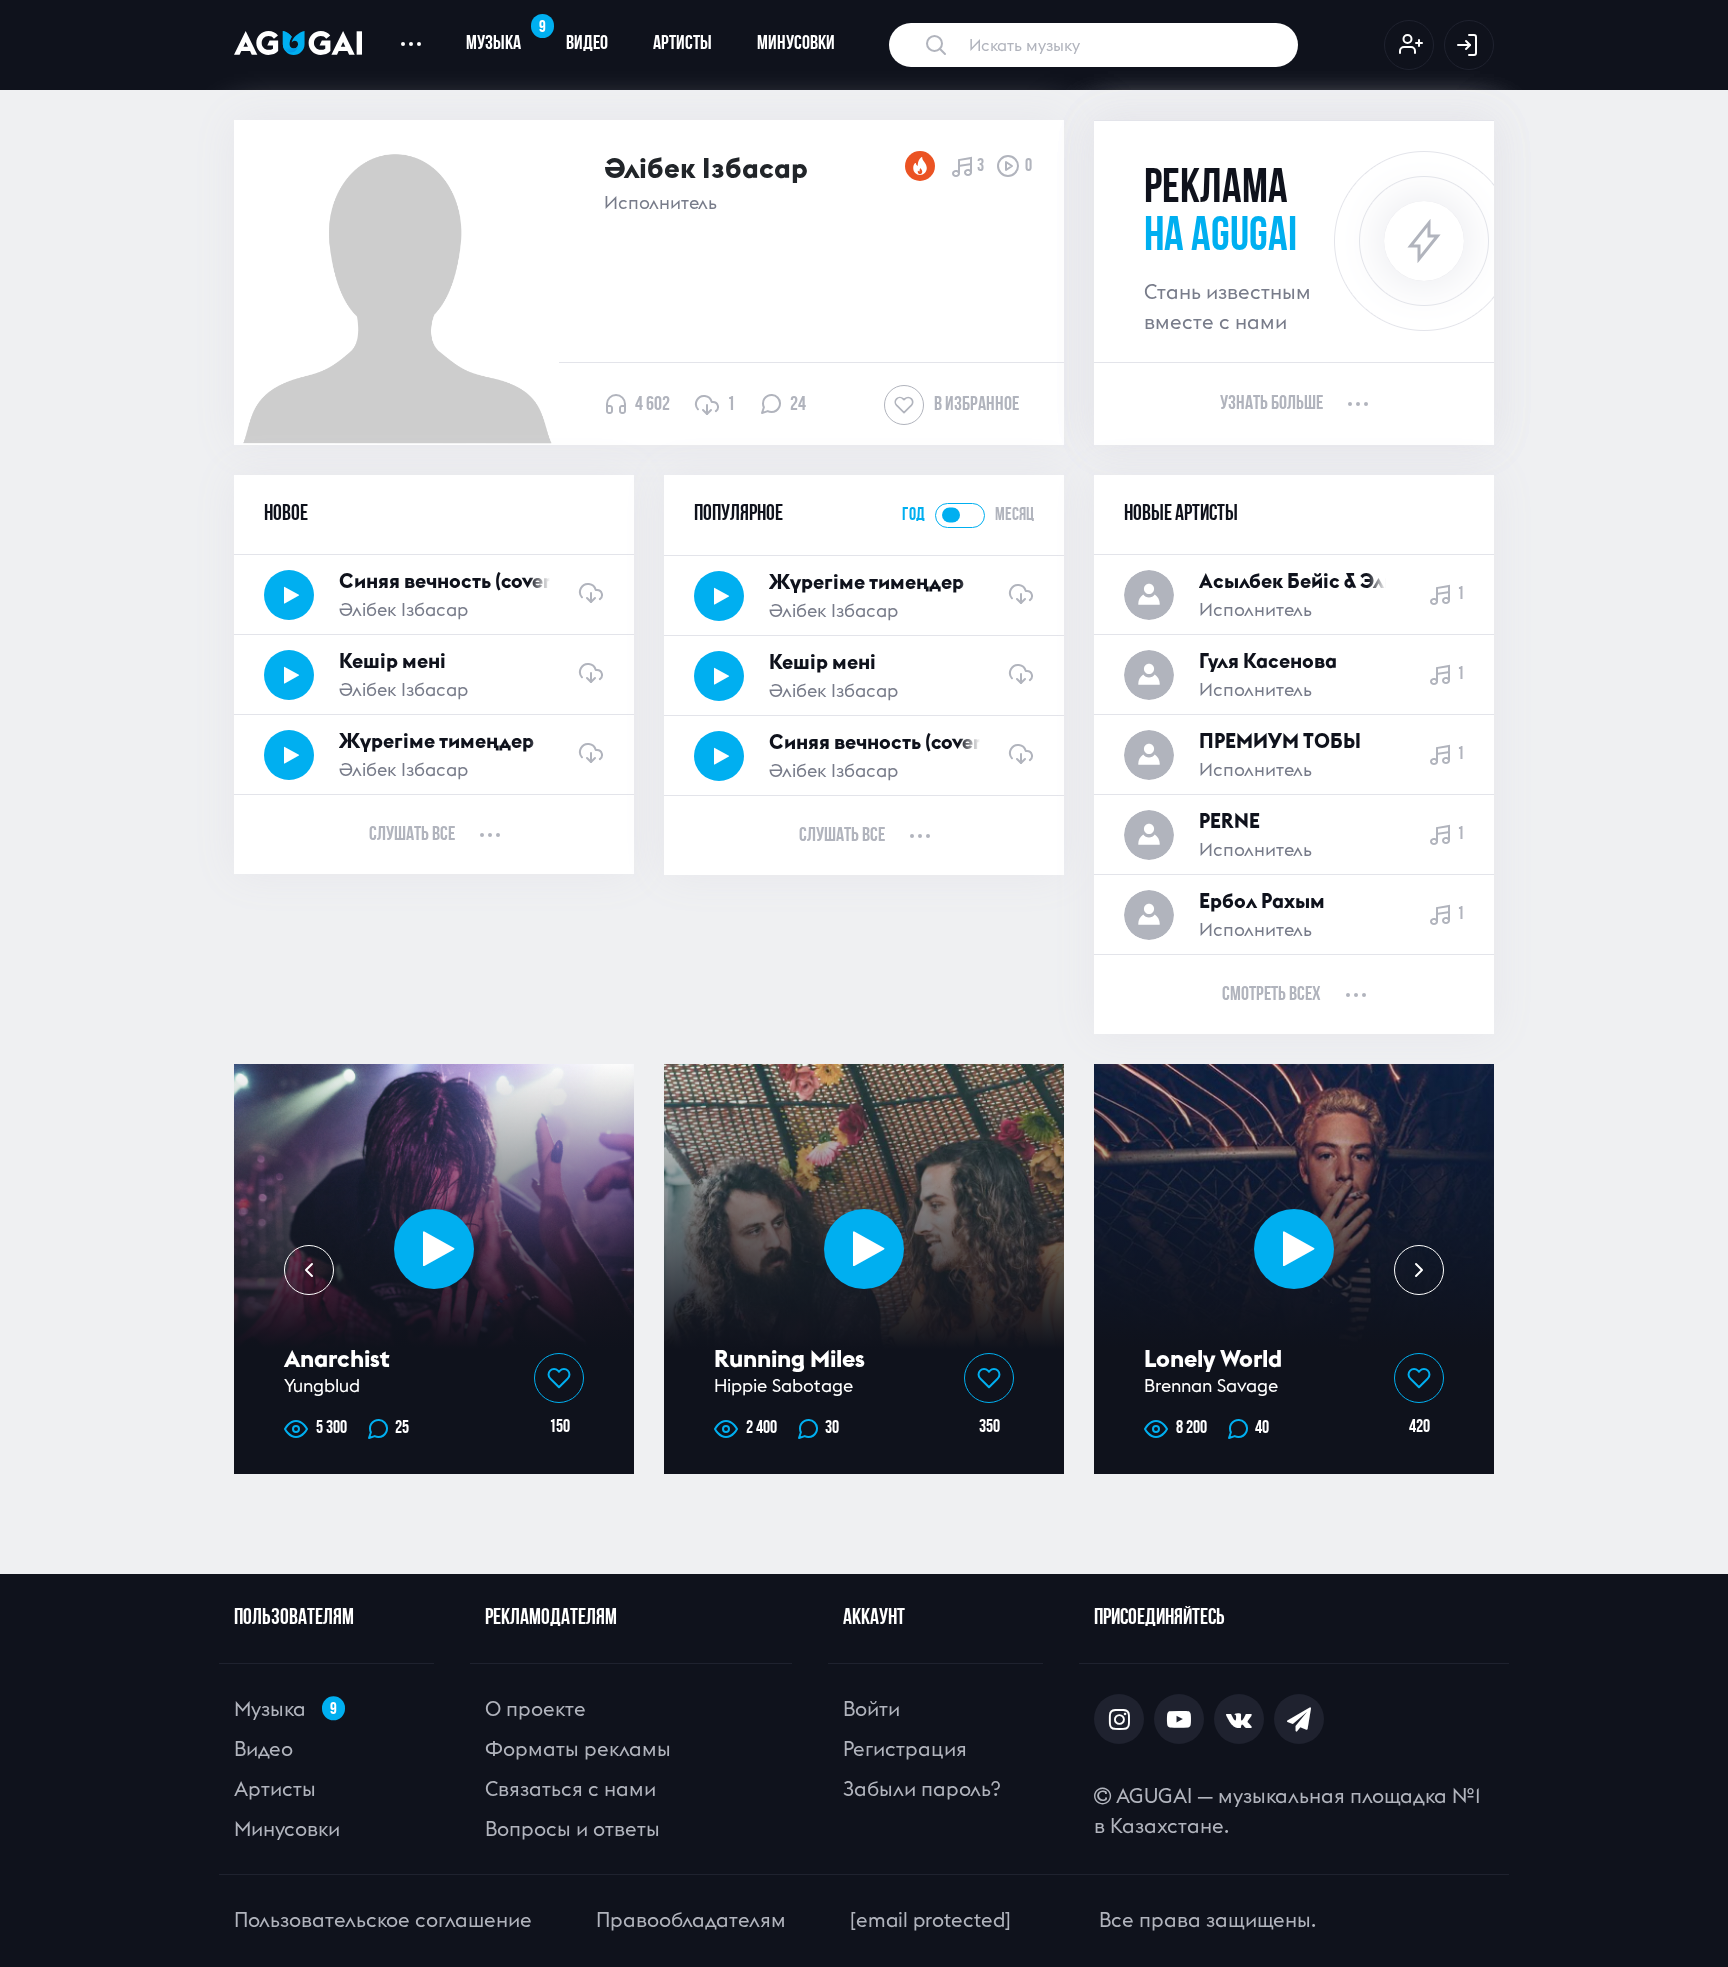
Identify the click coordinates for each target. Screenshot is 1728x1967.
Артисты (682, 44)
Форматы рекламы (578, 1748)
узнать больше (1271, 404)
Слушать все (412, 835)
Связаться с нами (570, 1788)
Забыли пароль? (921, 1788)
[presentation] (309, 1270)
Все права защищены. (1207, 1919)
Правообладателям (691, 1919)
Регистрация (905, 1748)
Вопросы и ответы (572, 1828)
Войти (871, 1708)
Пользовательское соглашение (383, 1919)
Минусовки (796, 44)
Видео (587, 44)
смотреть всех (1271, 995)
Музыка (504, 36)
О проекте (535, 1708)
